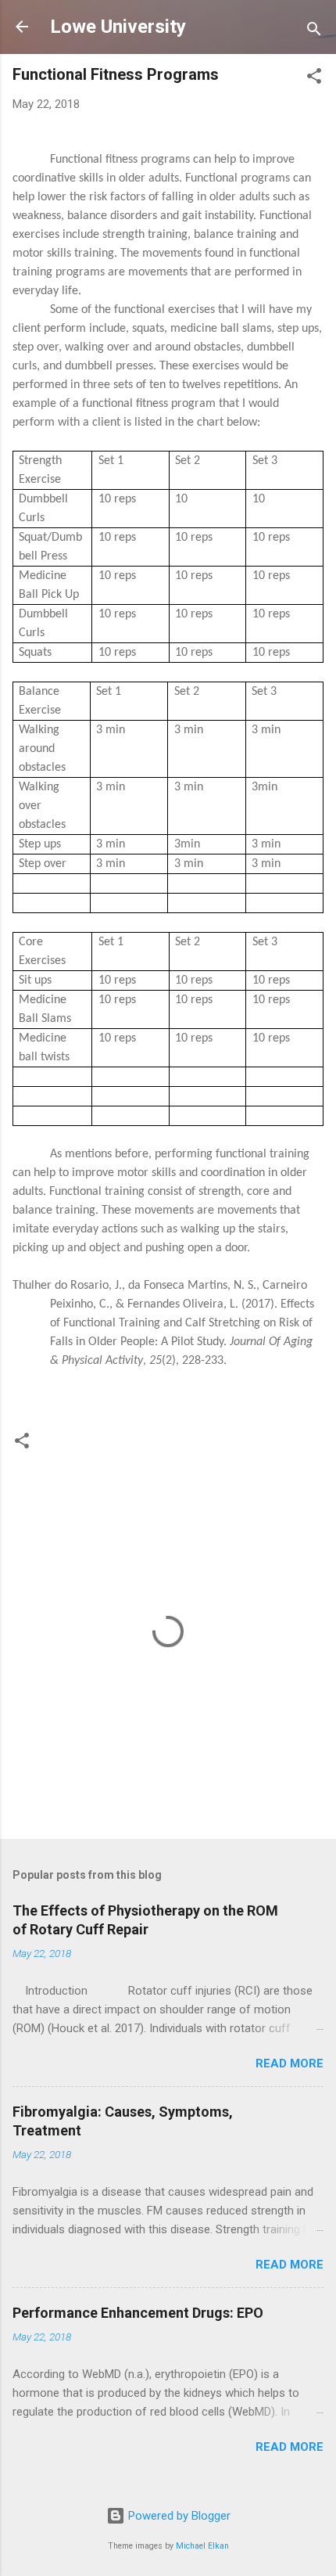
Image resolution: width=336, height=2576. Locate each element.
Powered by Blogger (178, 2516)
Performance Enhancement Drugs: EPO (138, 2313)
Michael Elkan (202, 2546)
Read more (290, 2063)
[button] (314, 79)
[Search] (314, 32)
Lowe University (118, 27)
